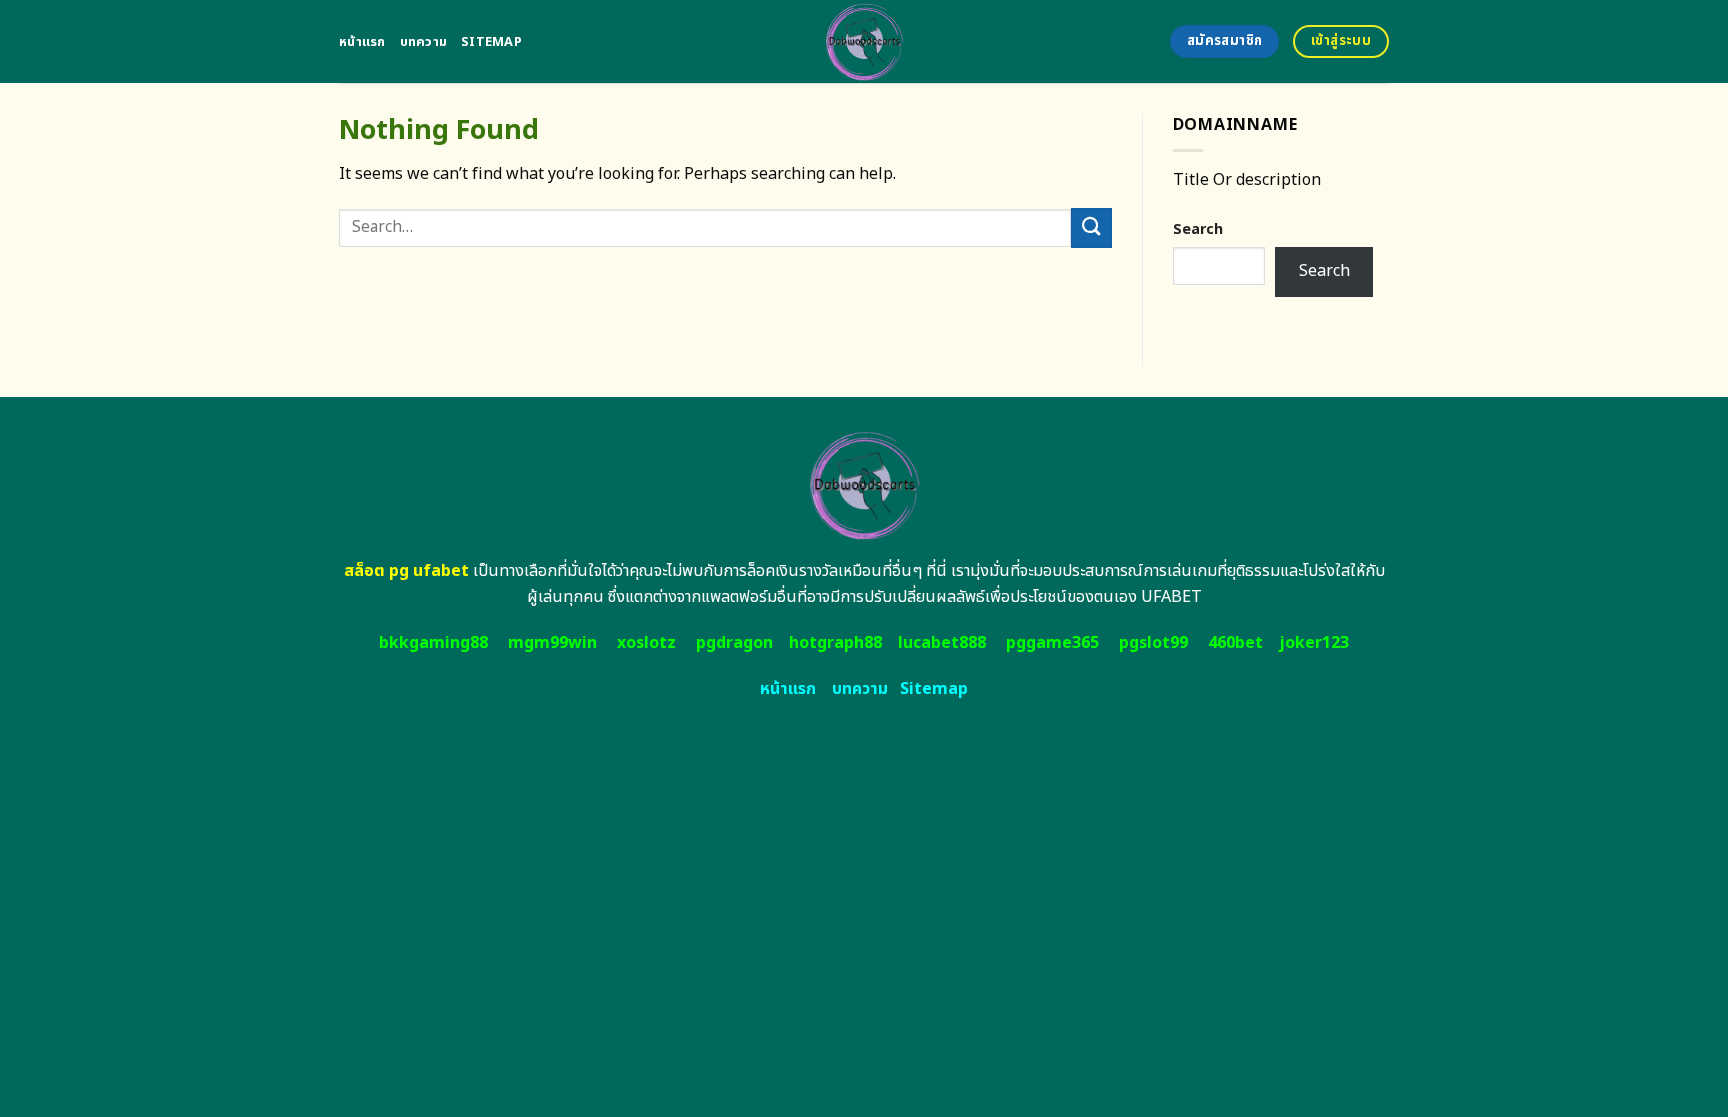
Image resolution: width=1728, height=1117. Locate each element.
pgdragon (734, 643)
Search (1198, 229)
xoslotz (646, 643)
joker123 (1314, 643)
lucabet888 (942, 643)
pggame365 (1052, 643)
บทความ (424, 42)
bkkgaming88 (433, 643)
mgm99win (552, 643)
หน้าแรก (362, 42)
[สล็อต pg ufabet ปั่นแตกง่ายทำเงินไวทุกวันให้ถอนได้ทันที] (864, 41)
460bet (1235, 643)
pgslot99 (1153, 643)
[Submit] (1091, 227)
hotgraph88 (835, 643)
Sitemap (491, 42)
